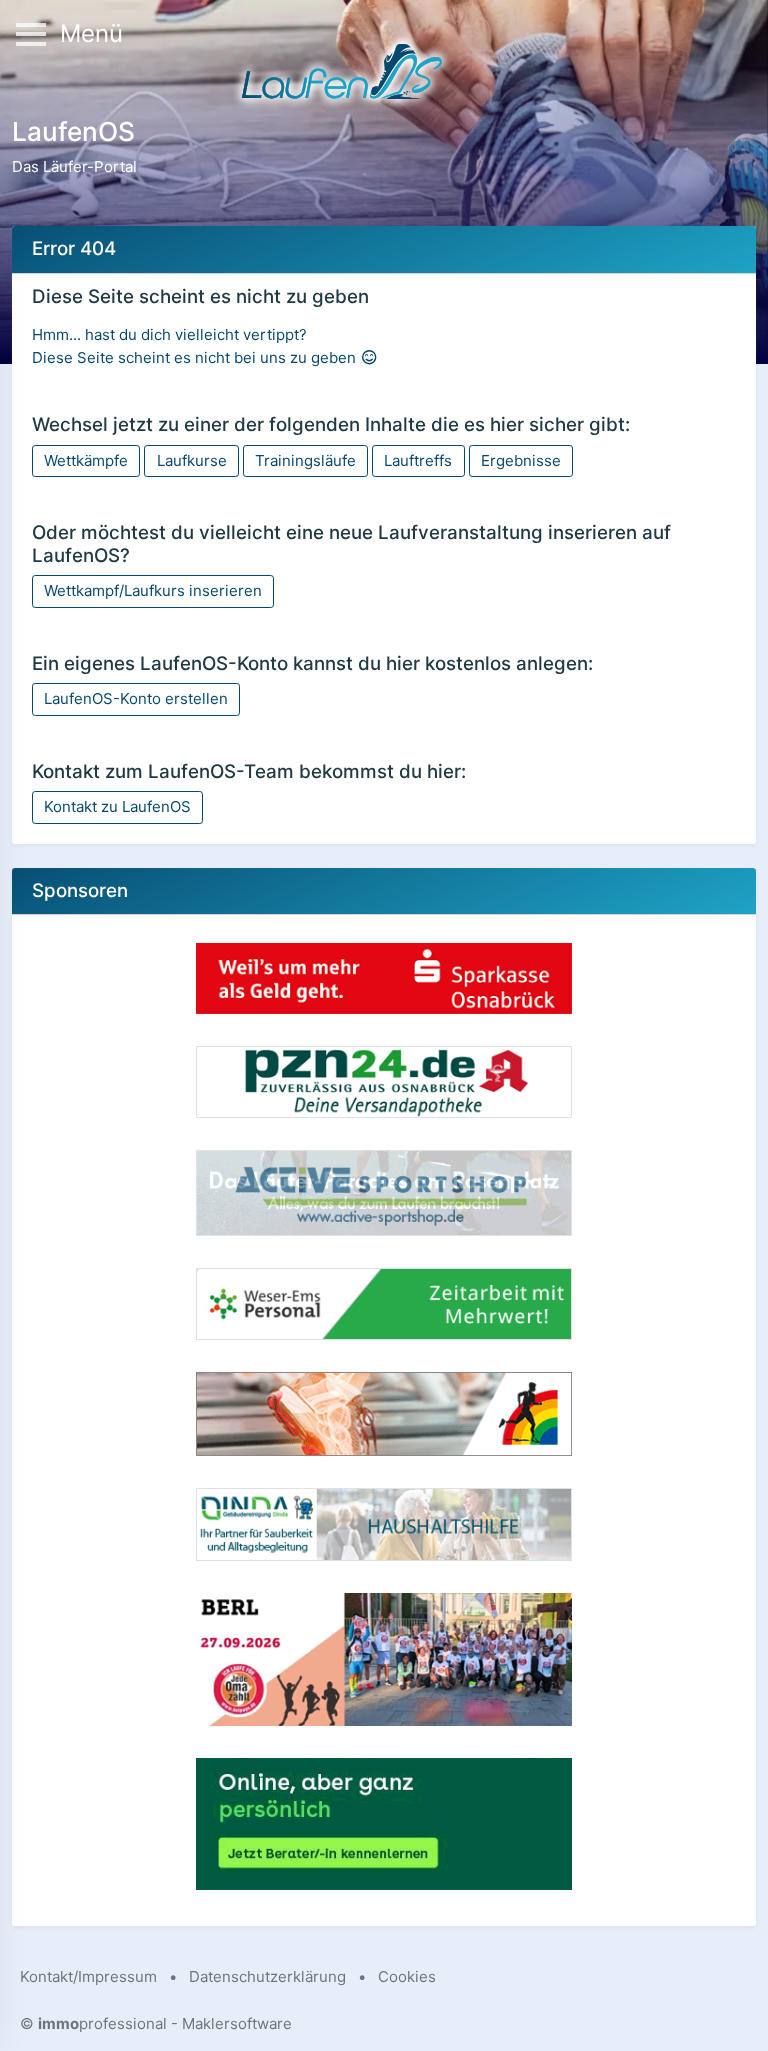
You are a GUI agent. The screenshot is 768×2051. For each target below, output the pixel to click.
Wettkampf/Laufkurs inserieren (153, 590)
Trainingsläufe (305, 460)
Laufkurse (192, 460)
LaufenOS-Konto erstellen (136, 698)
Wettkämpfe (86, 460)
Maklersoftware (237, 2023)
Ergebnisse (521, 460)
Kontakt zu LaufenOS (117, 806)
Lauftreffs (418, 460)
